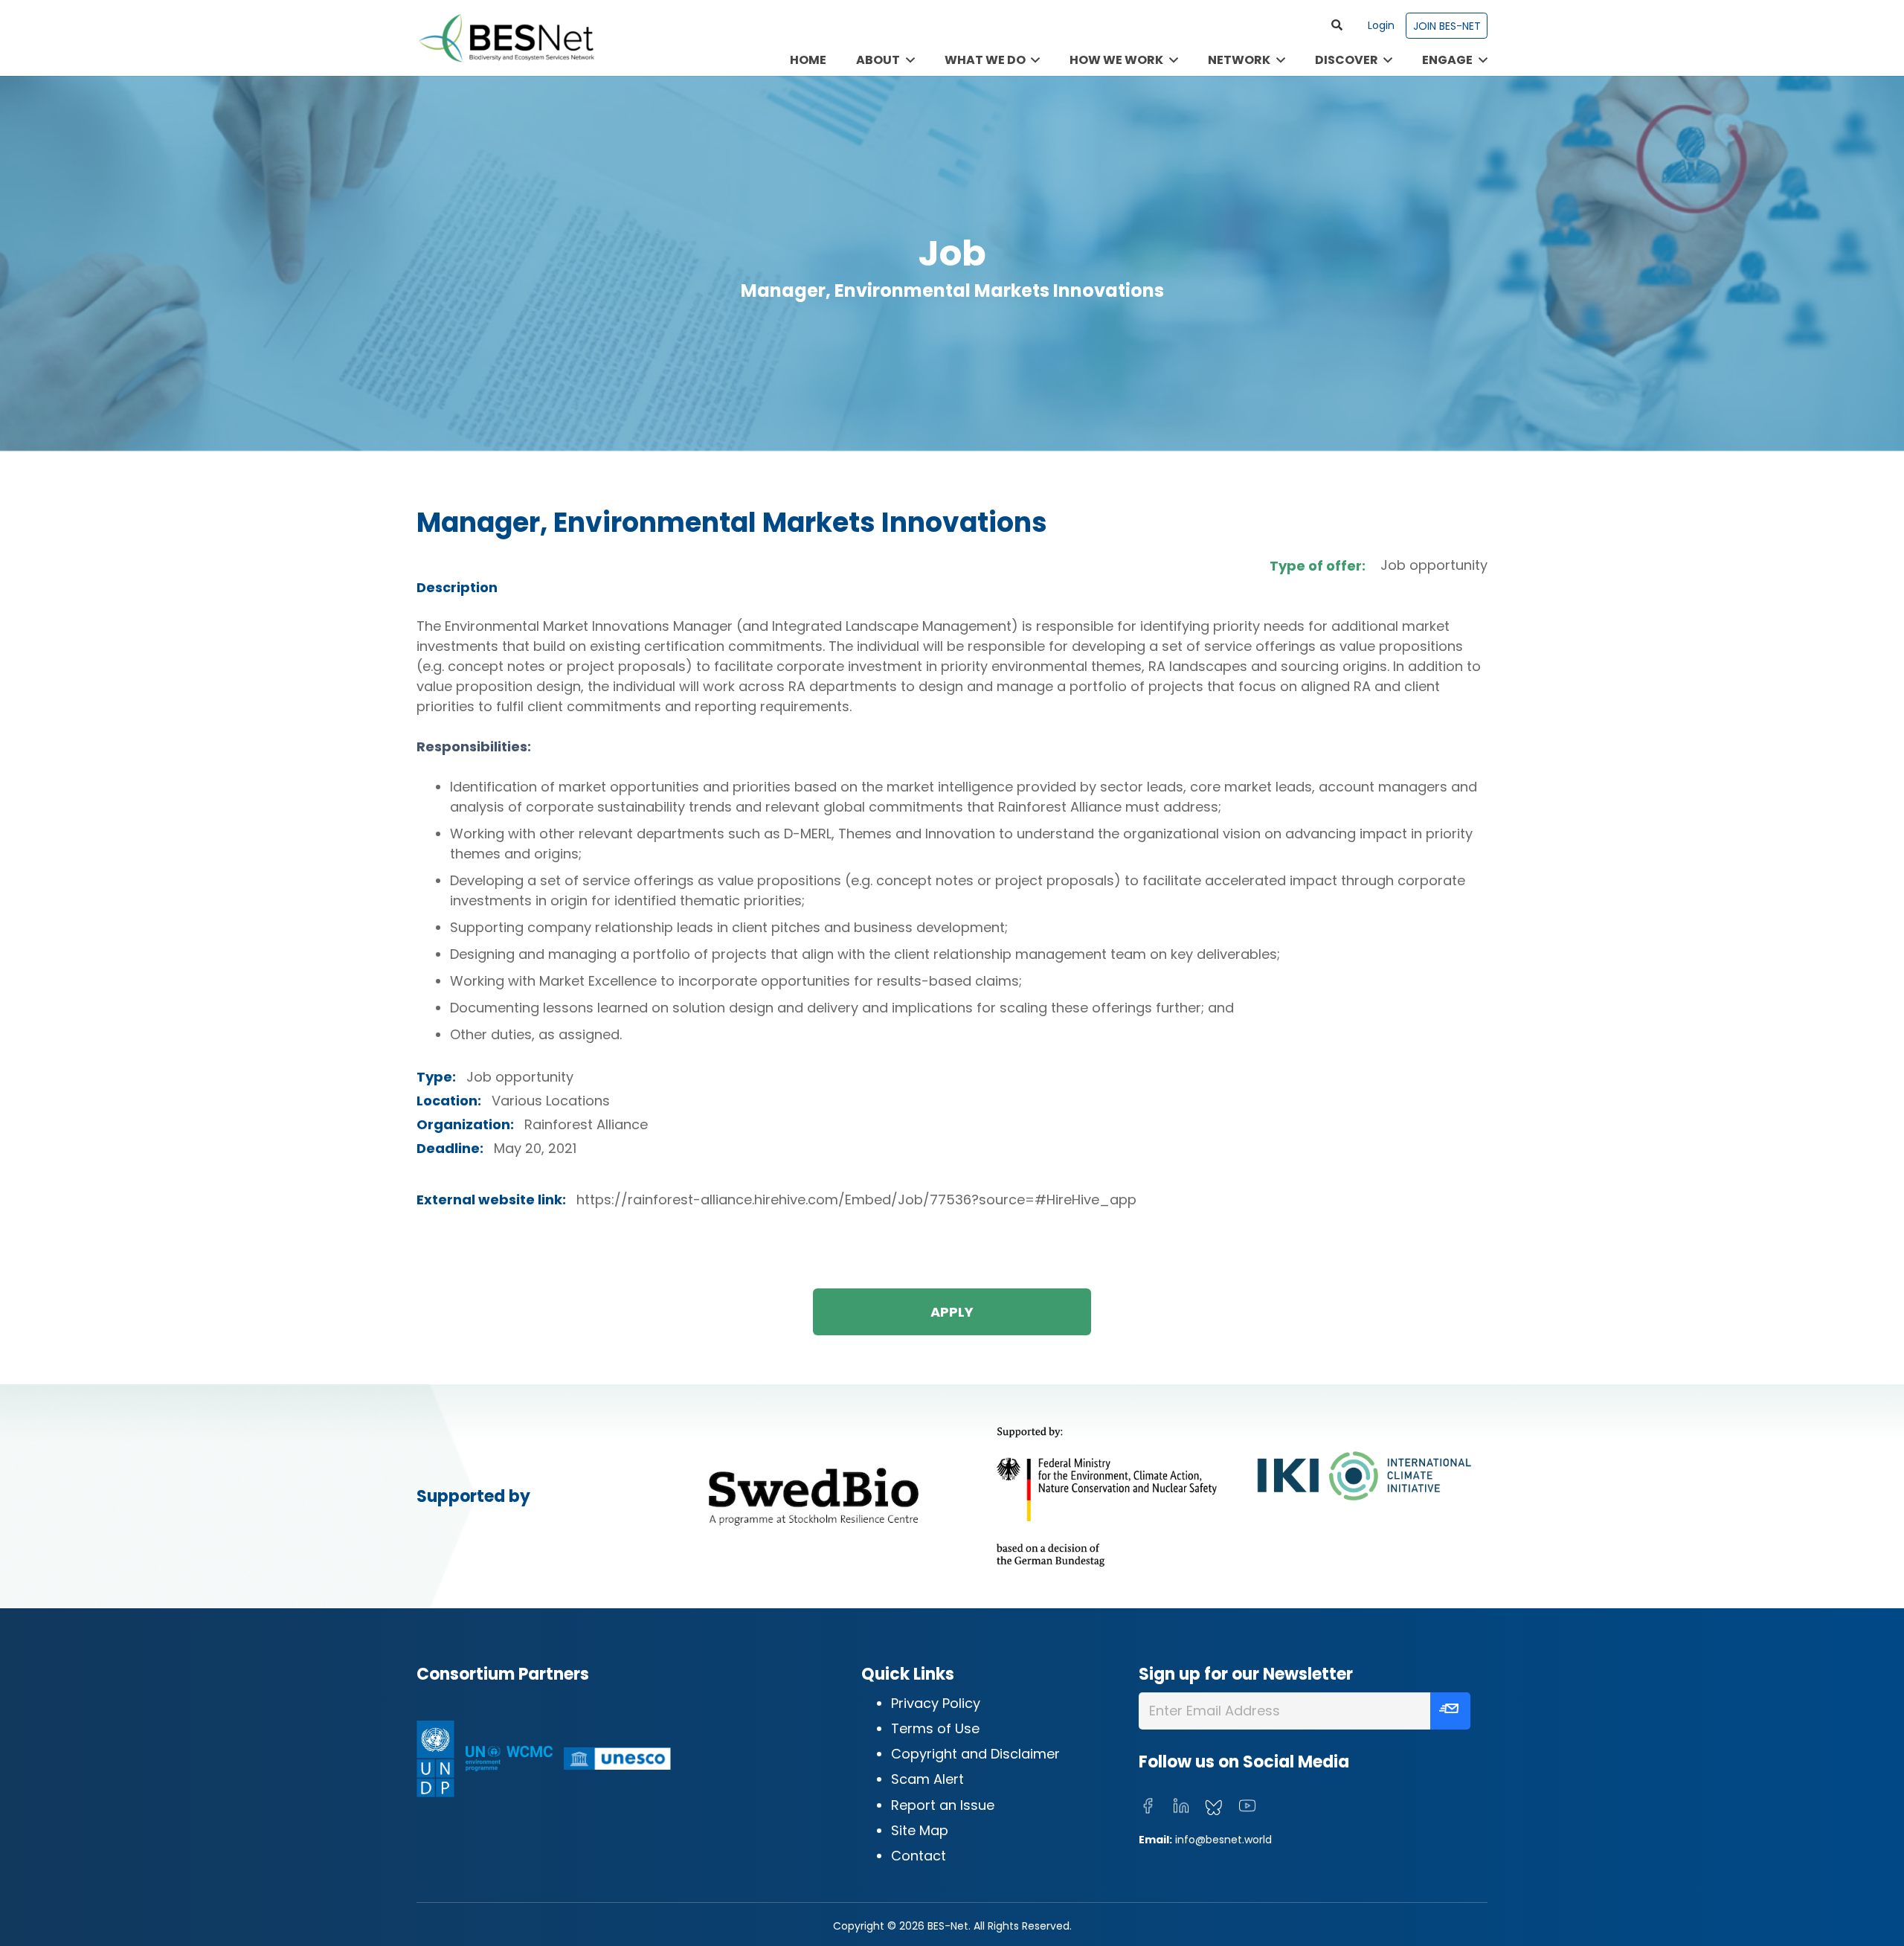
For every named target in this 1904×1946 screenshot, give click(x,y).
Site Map (920, 1830)
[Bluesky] (1214, 1808)
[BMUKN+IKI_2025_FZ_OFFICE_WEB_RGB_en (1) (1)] (1230, 1496)
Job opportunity (1434, 565)
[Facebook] (1148, 1806)
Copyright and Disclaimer (975, 1754)
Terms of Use (935, 1728)
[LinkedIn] (1181, 1806)
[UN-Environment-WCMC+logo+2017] (509, 1759)
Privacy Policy (936, 1703)
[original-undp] (435, 1759)
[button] (1337, 25)
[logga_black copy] (814, 1496)
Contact (919, 1856)
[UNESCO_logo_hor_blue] (617, 1759)
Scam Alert (927, 1779)
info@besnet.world (1223, 1840)
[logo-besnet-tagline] (506, 38)
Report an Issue (943, 1805)
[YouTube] (1247, 1806)
